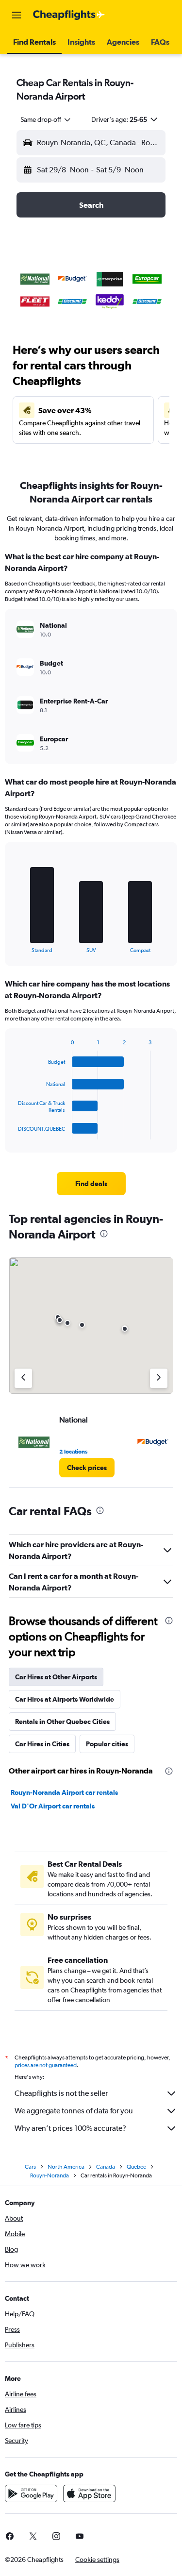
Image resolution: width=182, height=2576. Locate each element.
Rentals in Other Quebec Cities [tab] (62, 1722)
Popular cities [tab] (107, 1744)
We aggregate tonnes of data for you (74, 2111)
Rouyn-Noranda (50, 2175)
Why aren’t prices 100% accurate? (70, 2128)
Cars (30, 2167)
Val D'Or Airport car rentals (53, 1806)
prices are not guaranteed (46, 2065)
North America (66, 2167)
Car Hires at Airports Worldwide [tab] (65, 1699)
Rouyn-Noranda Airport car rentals (64, 1792)
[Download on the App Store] (89, 2493)
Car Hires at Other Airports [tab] (56, 1677)
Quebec (136, 2167)
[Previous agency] (23, 1378)
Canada (106, 2167)
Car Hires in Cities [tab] (42, 1744)
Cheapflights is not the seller (61, 2093)
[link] (91, 1184)
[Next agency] (159, 1378)
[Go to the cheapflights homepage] (69, 15)
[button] (17, 15)
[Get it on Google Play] (31, 2493)
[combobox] (46, 119)
